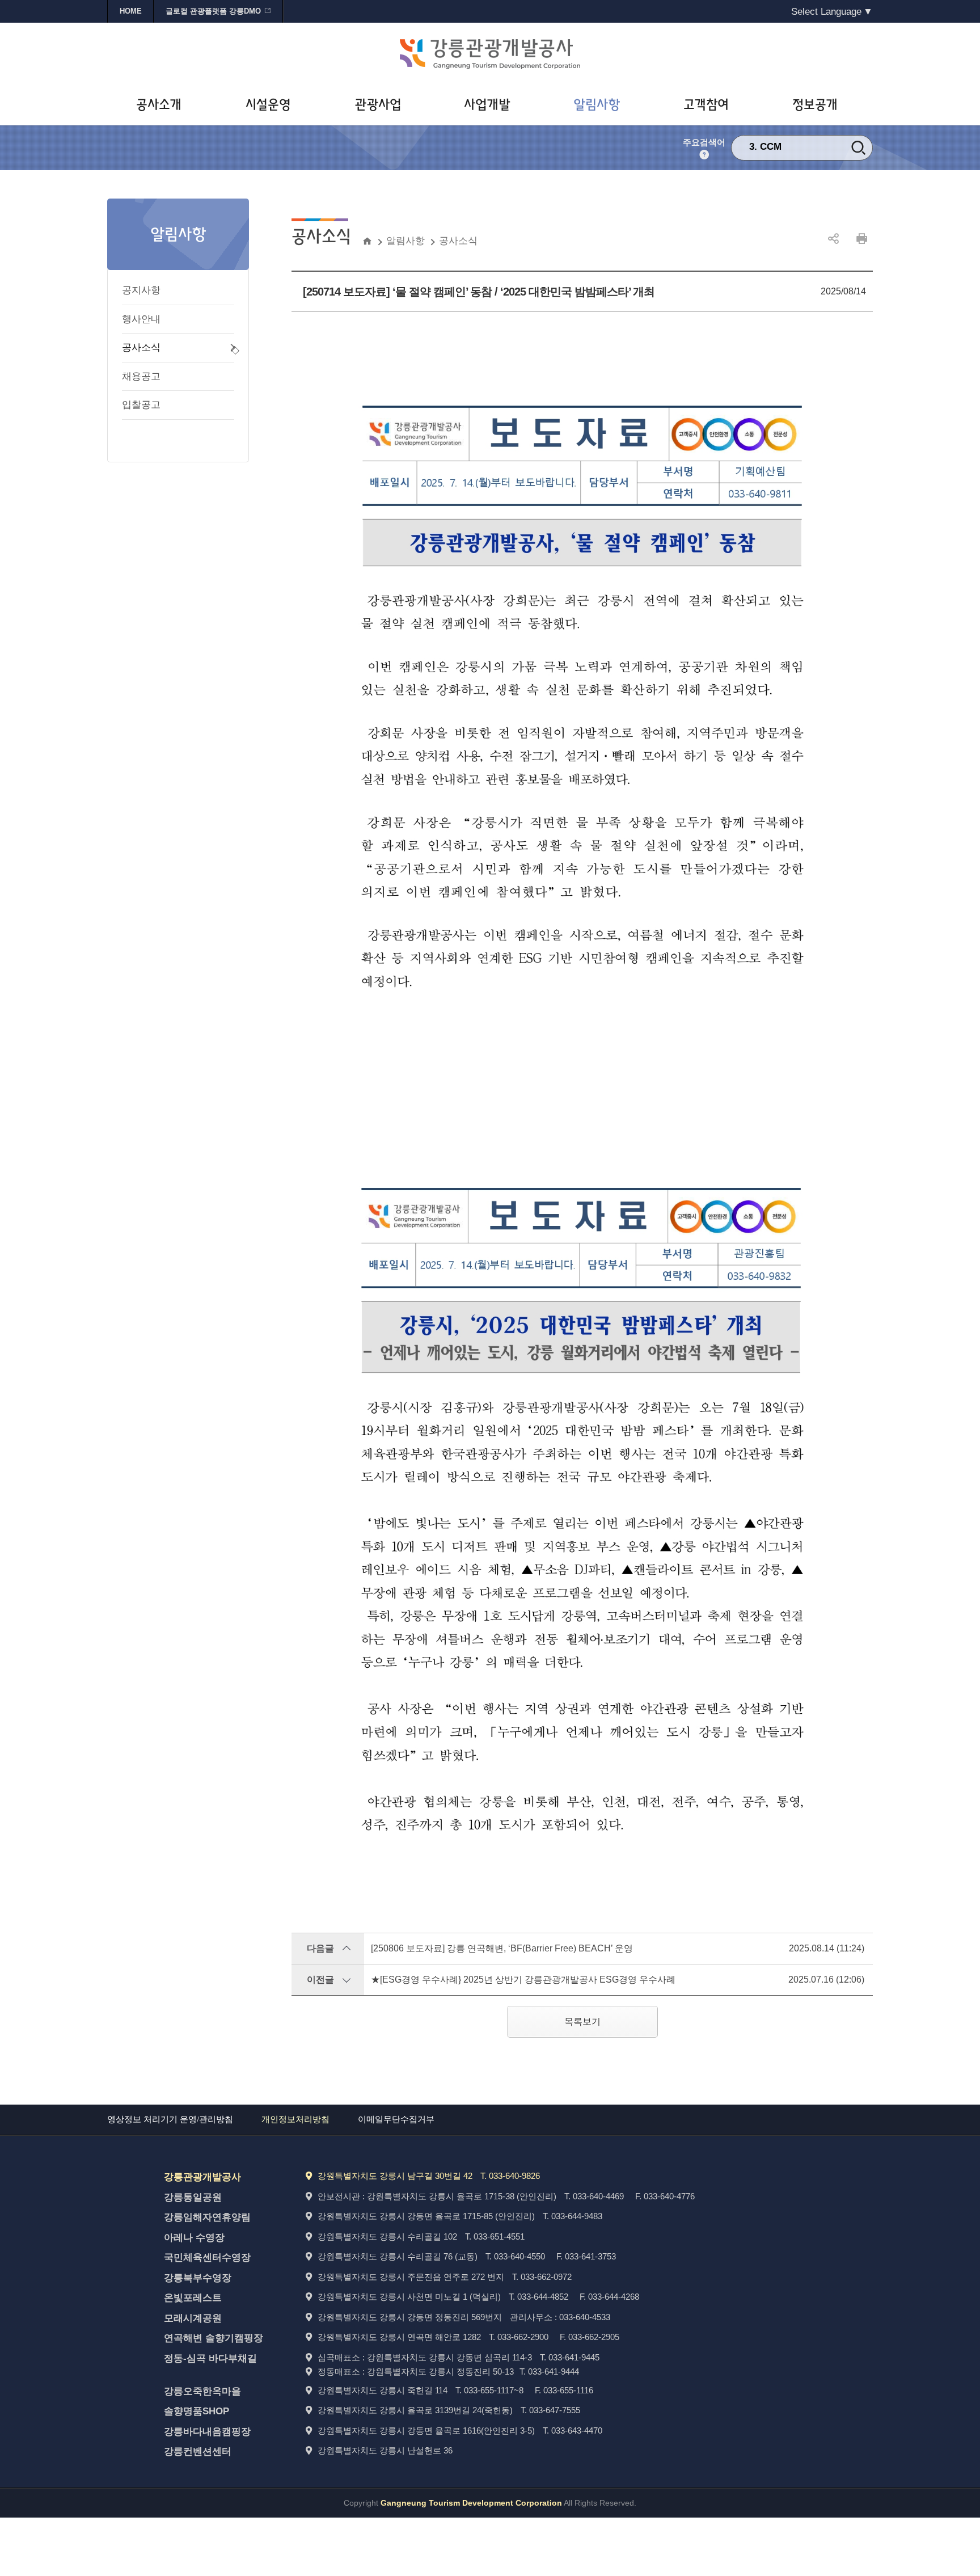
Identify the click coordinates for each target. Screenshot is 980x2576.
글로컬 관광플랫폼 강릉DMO (213, 11)
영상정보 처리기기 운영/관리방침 (170, 2119)
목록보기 (582, 2021)
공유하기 (833, 239)
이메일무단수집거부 (396, 2119)
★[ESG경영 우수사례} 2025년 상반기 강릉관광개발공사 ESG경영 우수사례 (523, 1980)
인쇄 (861, 239)
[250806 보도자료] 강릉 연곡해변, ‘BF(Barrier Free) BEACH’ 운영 (502, 1948)
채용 (770, 147)
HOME (131, 11)
